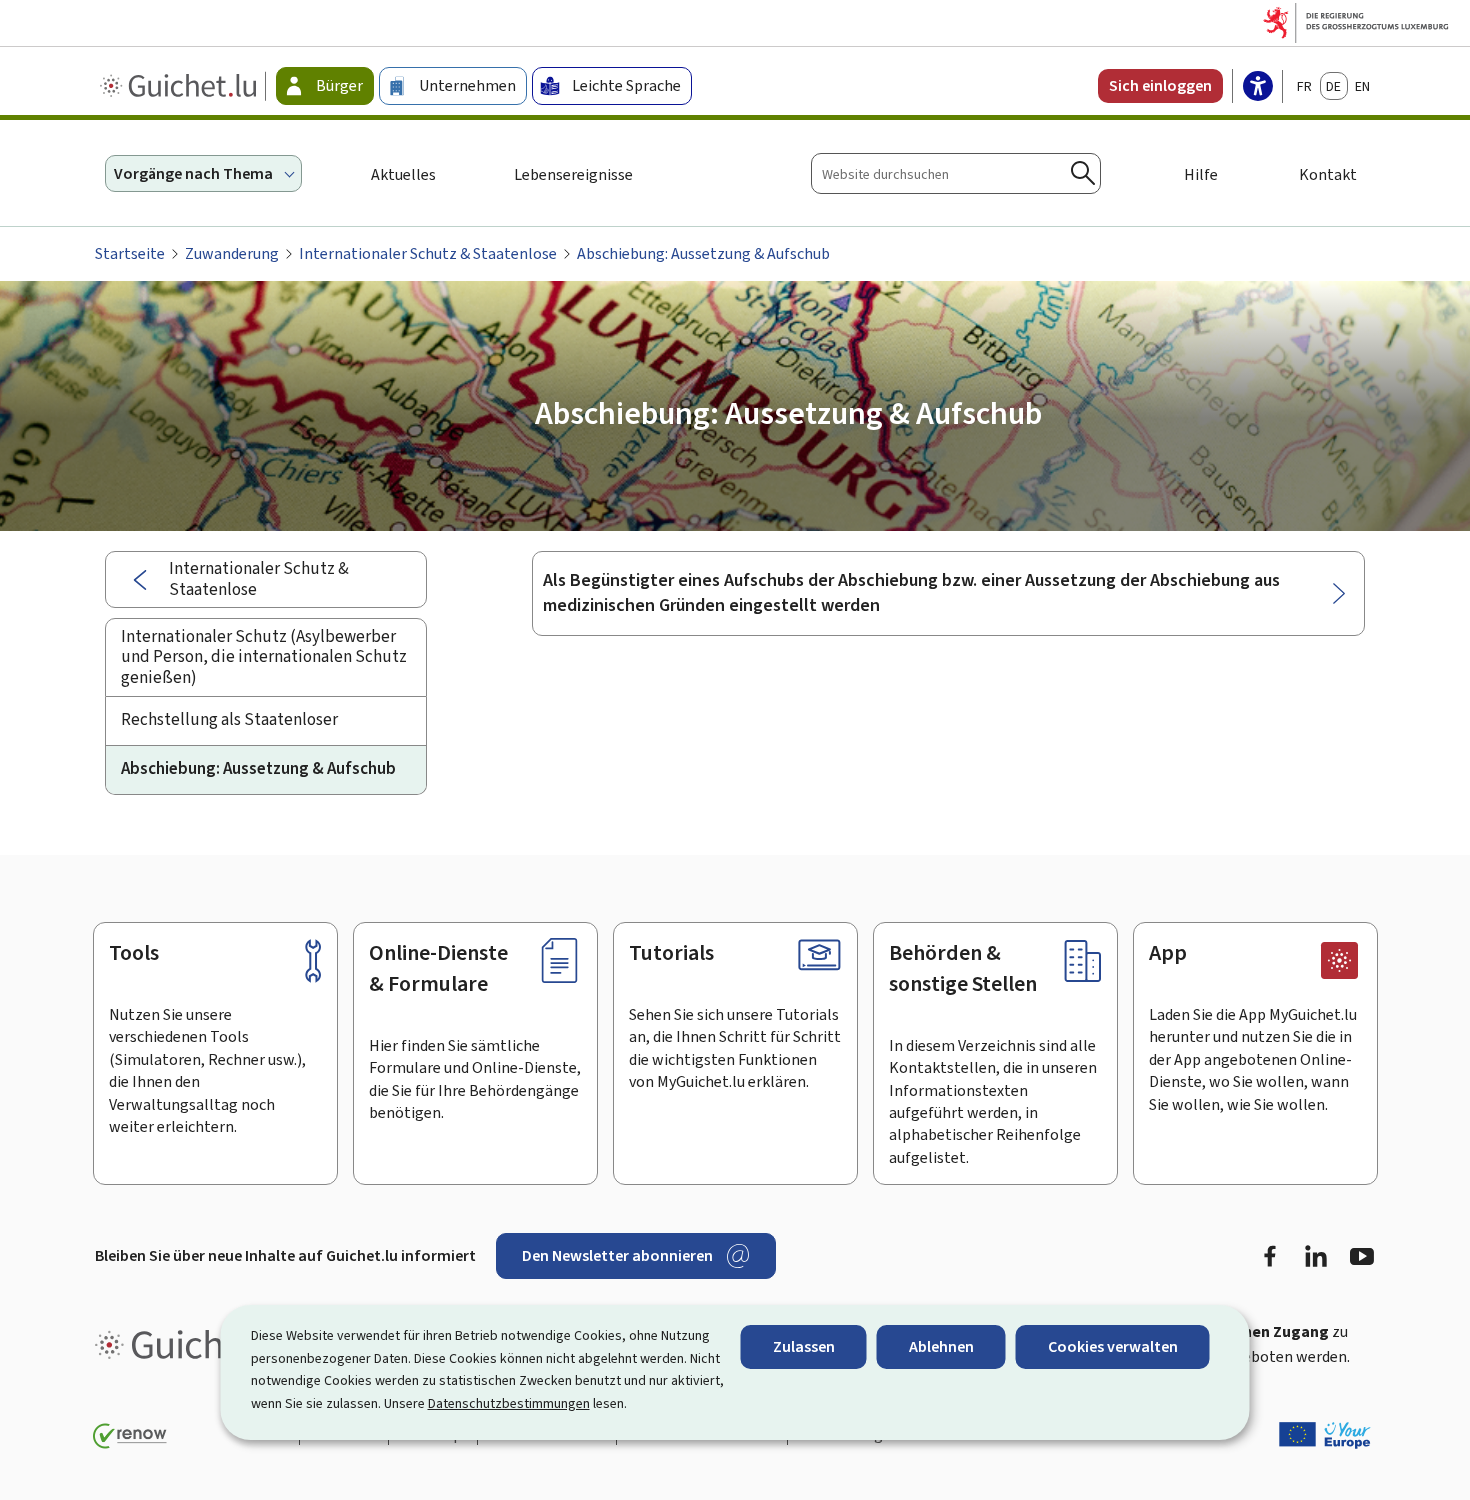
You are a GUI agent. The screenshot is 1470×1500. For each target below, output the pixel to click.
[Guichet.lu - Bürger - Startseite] (180, 86)
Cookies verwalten (1113, 1346)
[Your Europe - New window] (1325, 1435)
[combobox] (956, 173)
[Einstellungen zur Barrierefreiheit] (1258, 88)
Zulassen (804, 1346)
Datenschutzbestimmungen (509, 1403)
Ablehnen (941, 1346)
